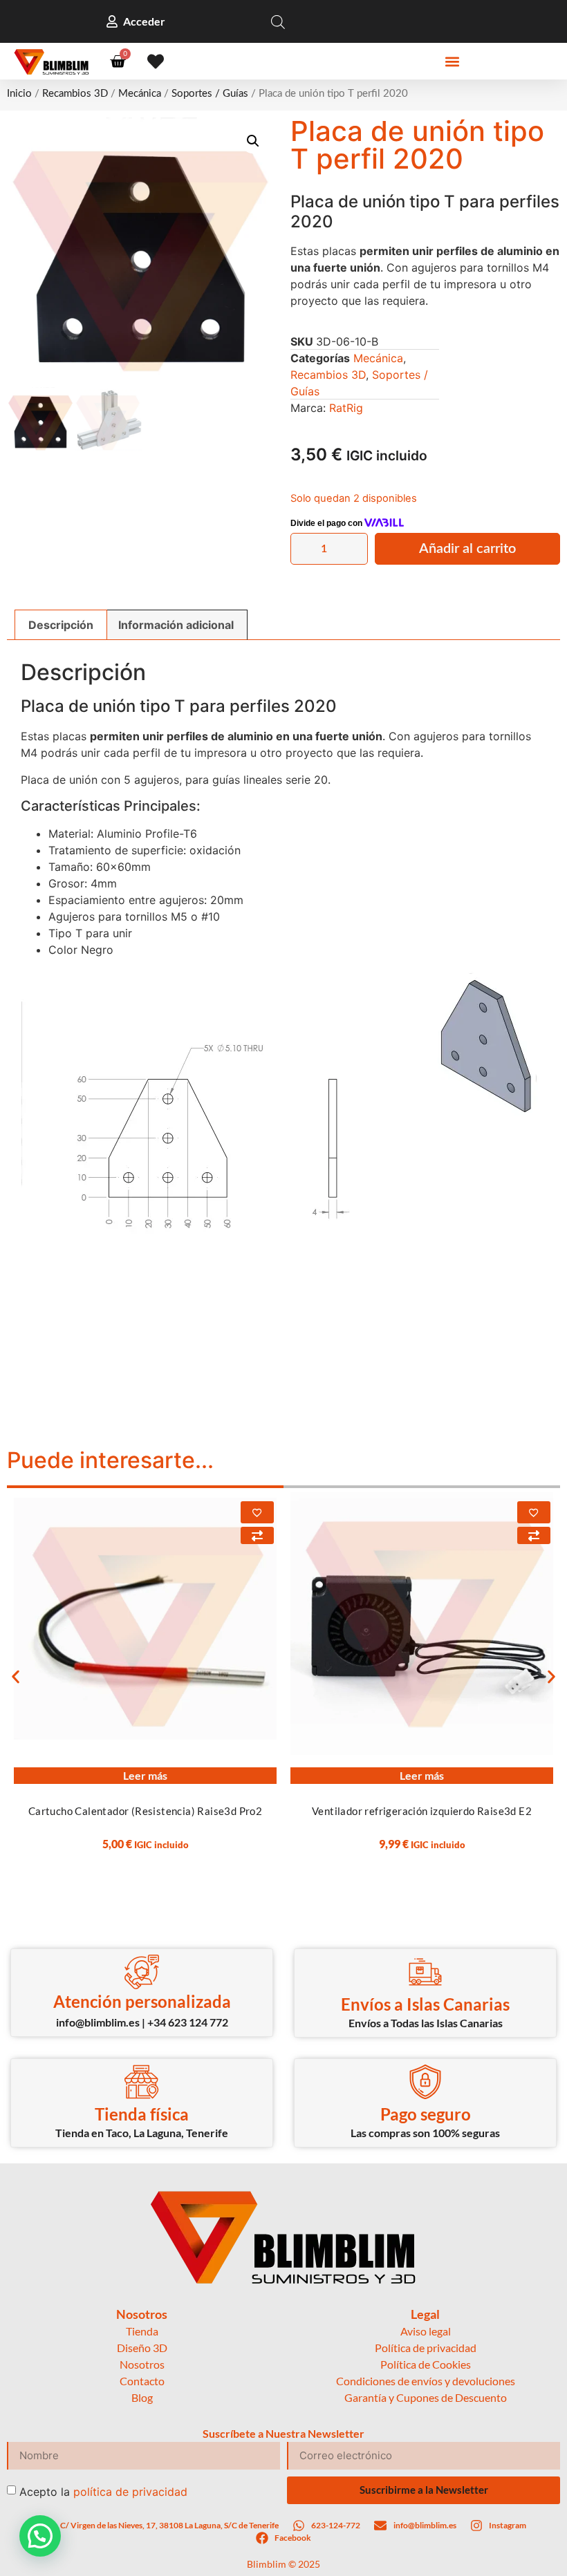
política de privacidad (130, 2491)
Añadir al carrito (467, 549)
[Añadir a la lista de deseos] (257, 1512)
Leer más (145, 1775)
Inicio (19, 94)
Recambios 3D (75, 94)
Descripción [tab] (61, 625)
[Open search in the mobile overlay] (278, 22)
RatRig (346, 408)
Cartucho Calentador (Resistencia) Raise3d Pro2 (145, 1811)
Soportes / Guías (210, 94)
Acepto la (103, 2491)
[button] (453, 62)
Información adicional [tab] (176, 625)
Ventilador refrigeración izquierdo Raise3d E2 (422, 1811)
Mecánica (140, 94)
